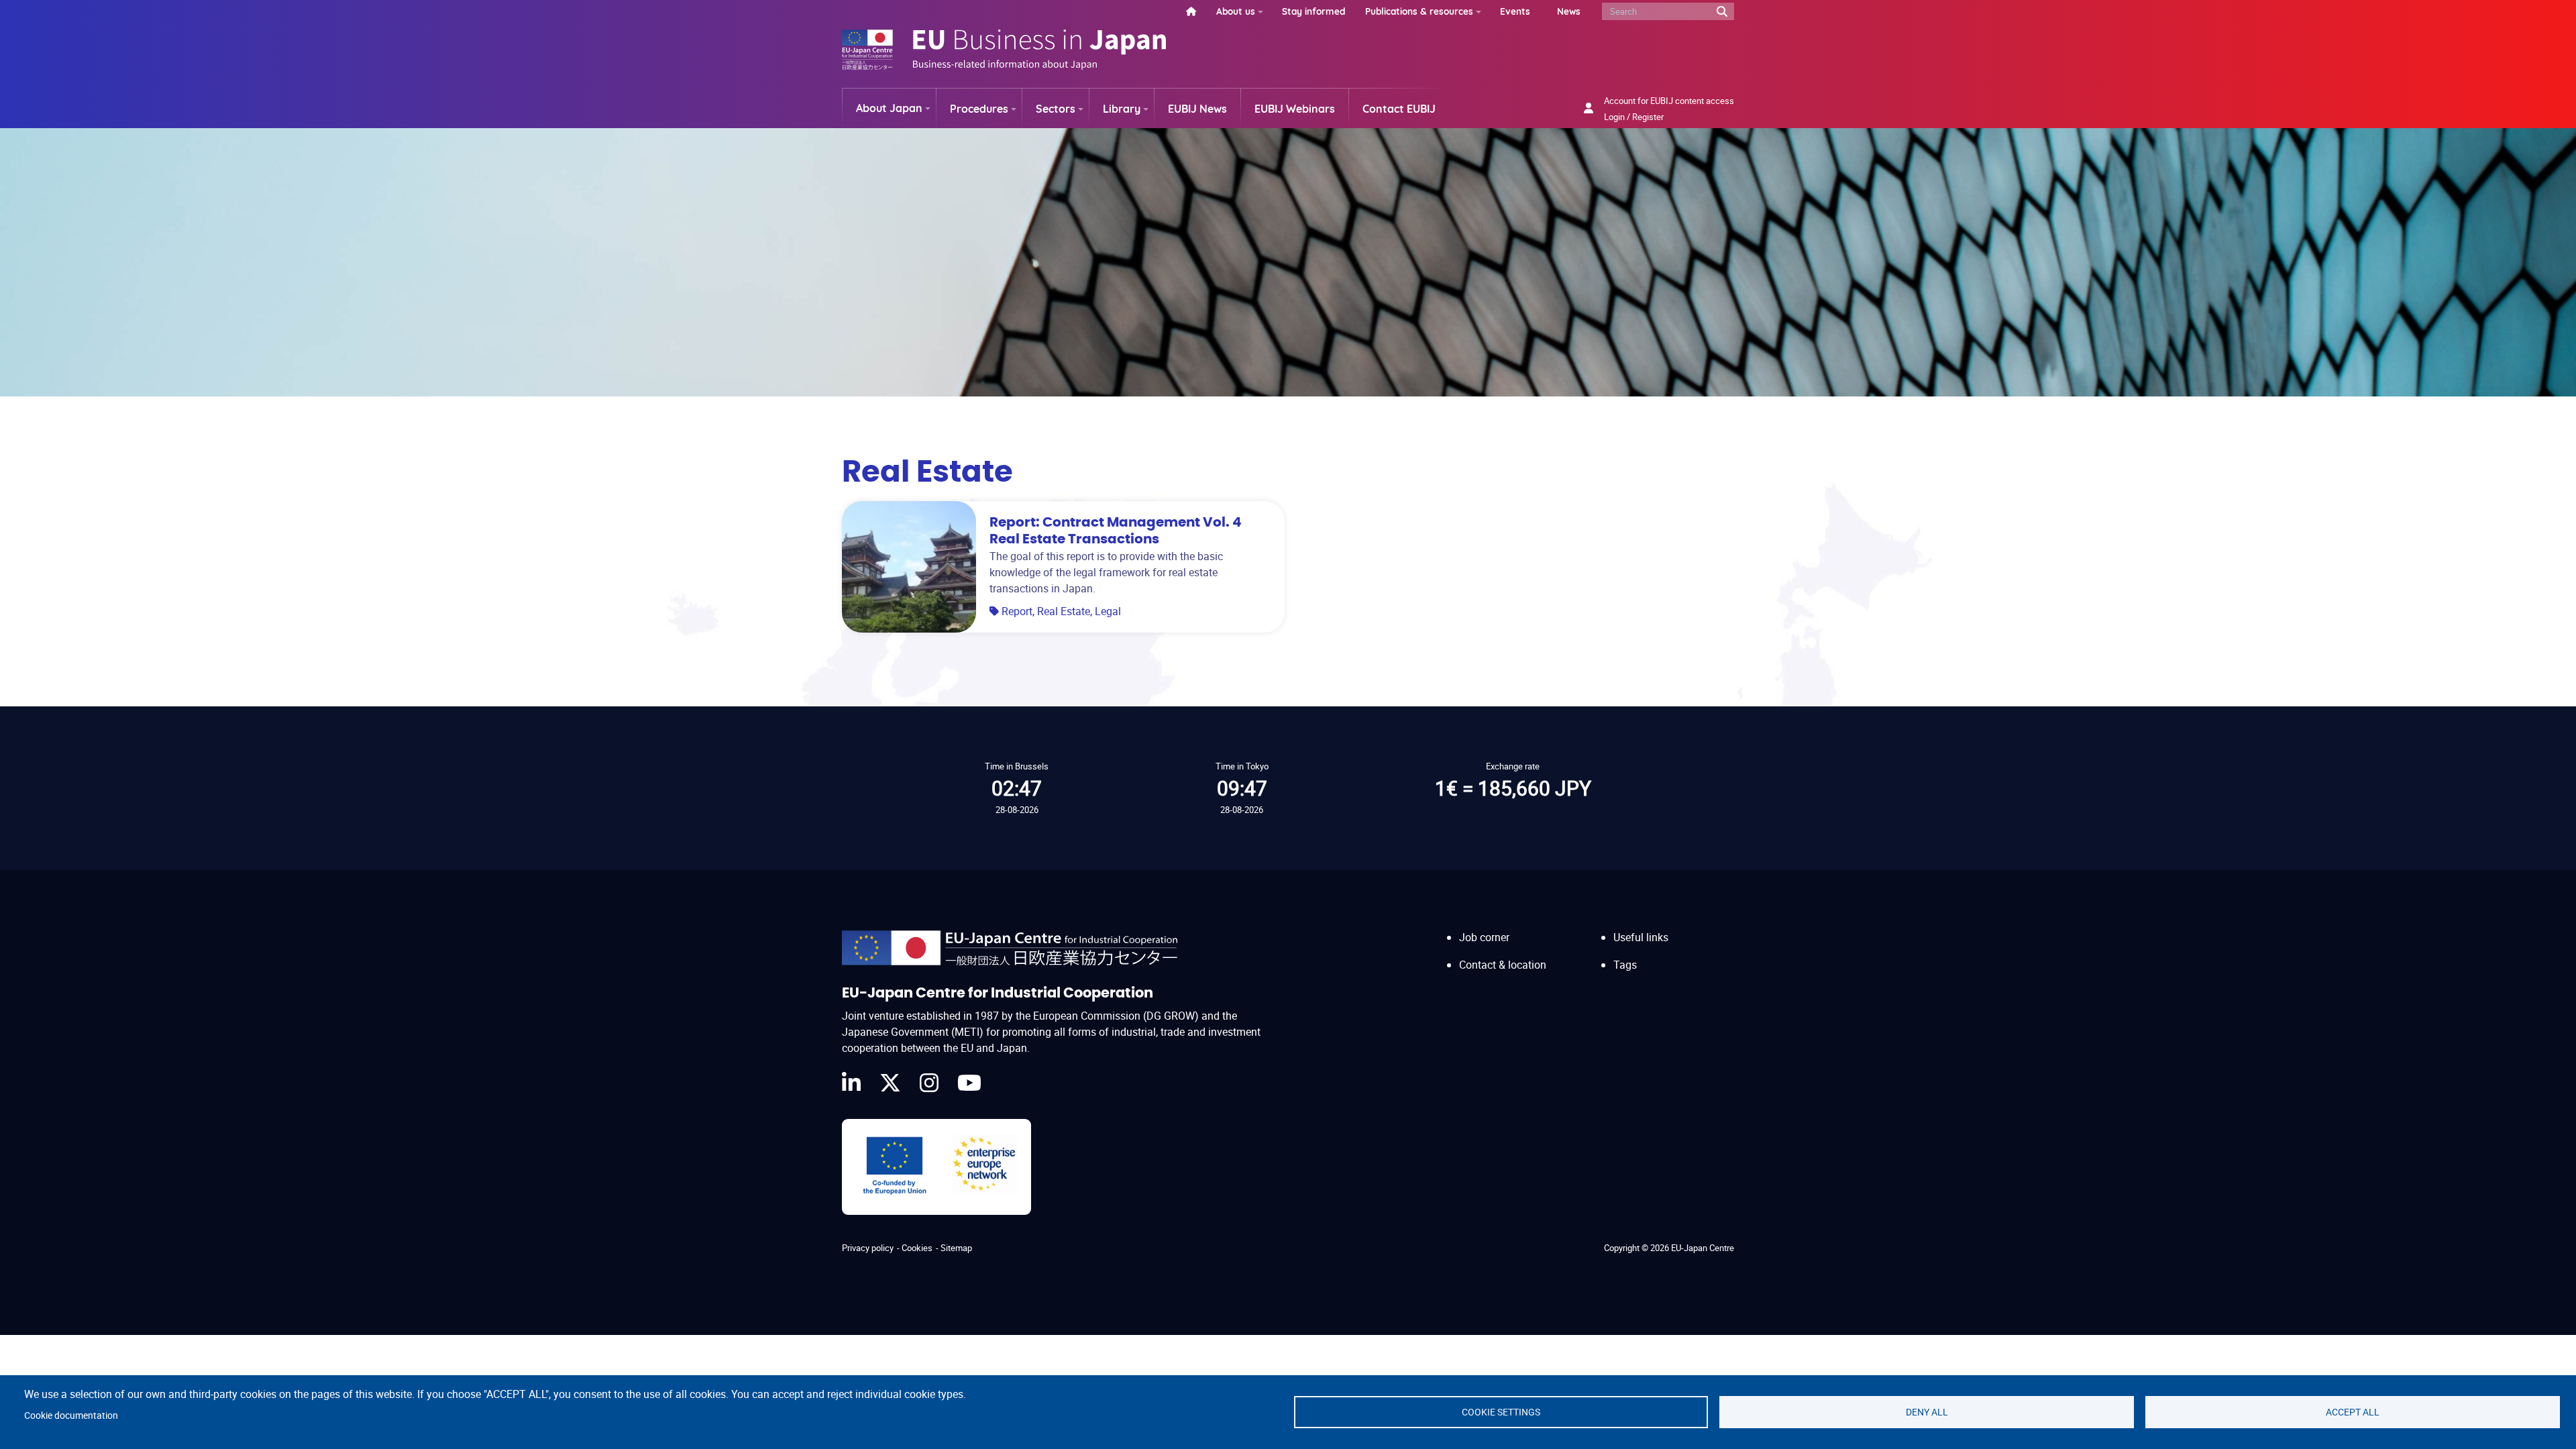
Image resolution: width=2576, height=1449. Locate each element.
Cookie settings (1501, 1412)
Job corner (1484, 937)
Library (1122, 109)
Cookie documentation (71, 1415)
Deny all (1927, 1412)
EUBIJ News (1197, 109)
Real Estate (1064, 611)
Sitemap (956, 1248)
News (1569, 11)
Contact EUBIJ (1399, 109)
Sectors (1056, 109)
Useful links (1641, 937)
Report (1017, 611)
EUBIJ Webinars (1295, 109)
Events (1515, 11)
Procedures (979, 109)
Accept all (2353, 1412)
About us (1236, 11)
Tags (1625, 965)
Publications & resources (1419, 11)
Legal (1108, 611)
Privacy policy (868, 1248)
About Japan (889, 108)
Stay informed (1313, 11)
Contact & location (1503, 965)
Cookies (917, 1248)
